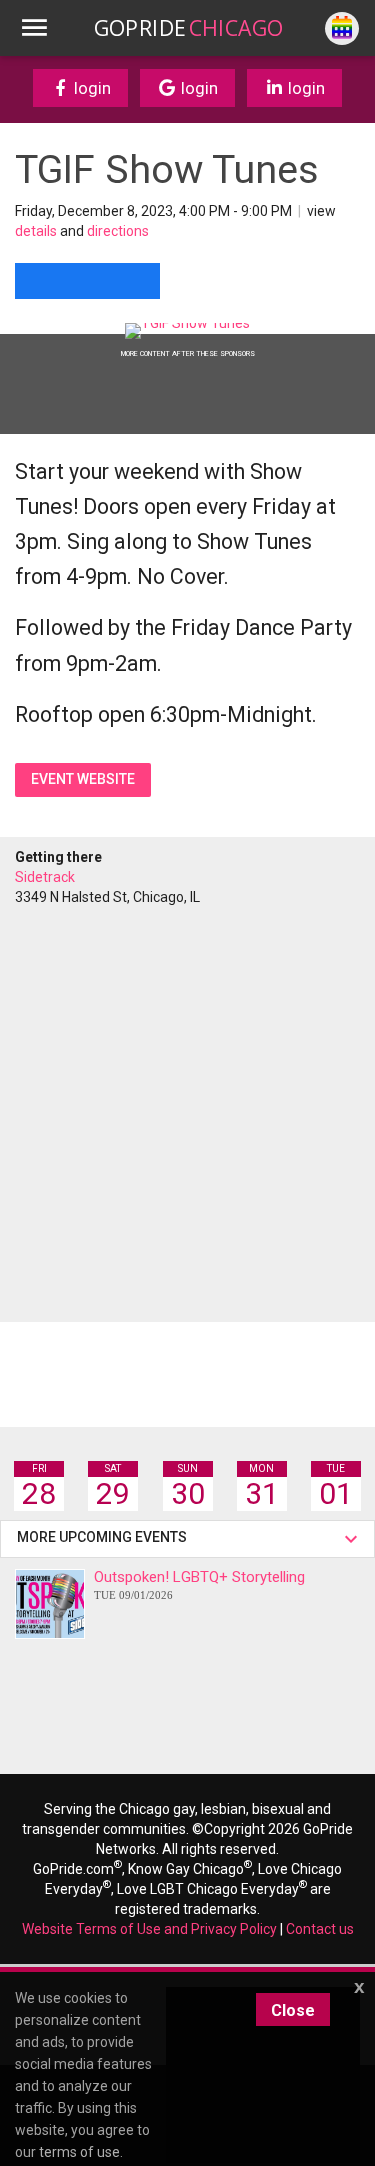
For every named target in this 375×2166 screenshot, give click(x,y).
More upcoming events (105, 1537)
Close (293, 2010)
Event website (83, 779)
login (90, 88)
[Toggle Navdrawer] (34, 28)
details (36, 231)
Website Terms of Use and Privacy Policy (149, 1929)
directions (118, 231)
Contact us (320, 1929)
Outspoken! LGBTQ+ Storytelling (199, 1584)
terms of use (79, 2152)
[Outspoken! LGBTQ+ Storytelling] (50, 1604)
